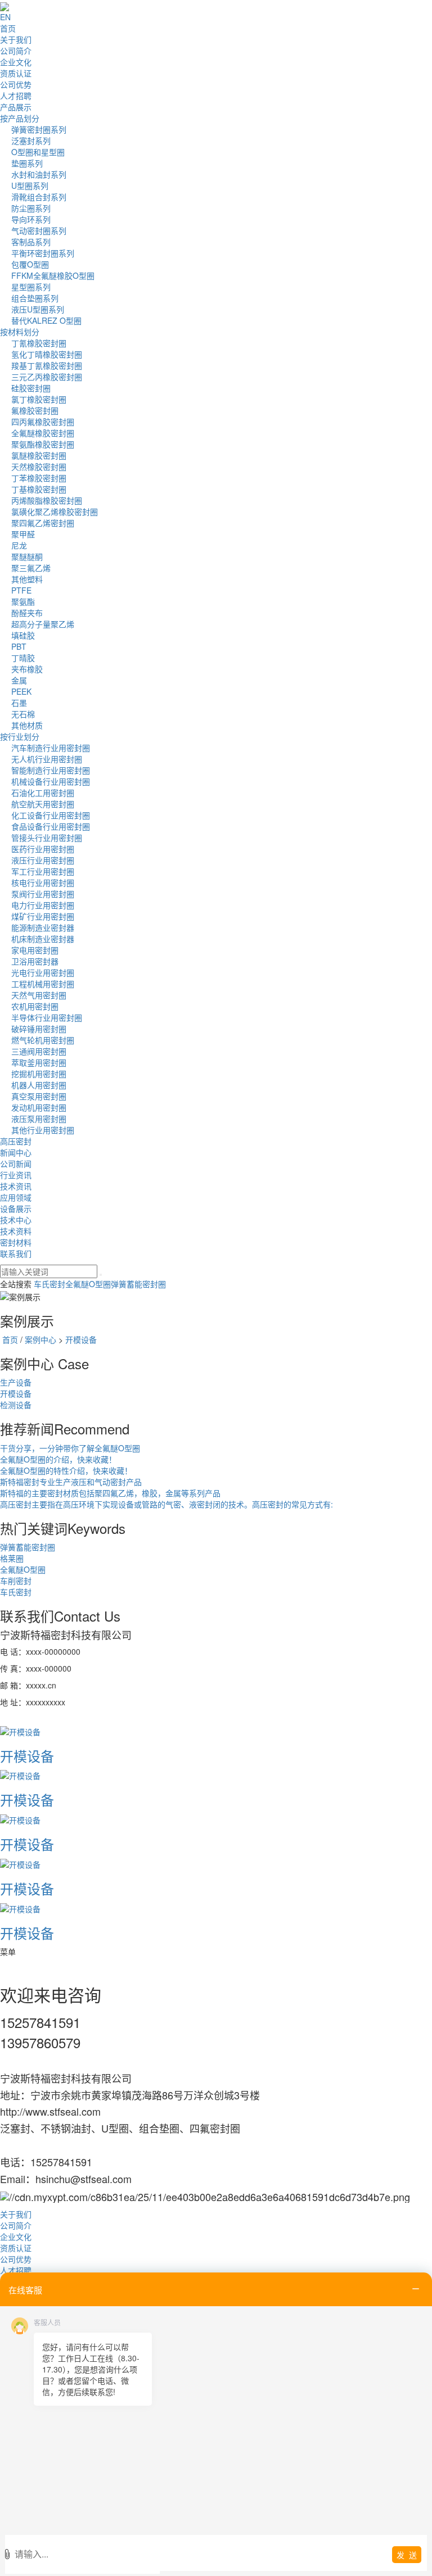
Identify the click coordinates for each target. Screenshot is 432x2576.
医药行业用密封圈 (43, 849)
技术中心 (16, 1220)
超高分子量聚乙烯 (43, 624)
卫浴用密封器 (35, 961)
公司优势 (16, 84)
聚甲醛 (23, 534)
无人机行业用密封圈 (47, 759)
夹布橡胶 (27, 669)
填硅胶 (23, 635)
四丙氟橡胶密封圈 (43, 422)
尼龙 (19, 545)
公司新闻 (16, 1163)
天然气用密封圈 (39, 995)
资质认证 (16, 73)
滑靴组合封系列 (39, 197)
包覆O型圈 (30, 264)
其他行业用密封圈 (43, 1130)
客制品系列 (31, 242)
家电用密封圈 (35, 950)
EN (5, 17)
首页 (8, 28)
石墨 (19, 703)
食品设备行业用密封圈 (51, 826)
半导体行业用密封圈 (47, 1017)
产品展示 (16, 107)
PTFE (21, 590)
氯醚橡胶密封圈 (39, 455)
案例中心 (40, 1339)
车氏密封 (49, 1284)
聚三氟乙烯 (31, 568)
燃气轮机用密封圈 (43, 1040)
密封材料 (16, 1242)
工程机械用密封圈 (43, 984)
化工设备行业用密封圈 (51, 815)
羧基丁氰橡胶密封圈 (47, 365)
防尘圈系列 (31, 208)
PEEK (21, 691)
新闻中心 (16, 1152)
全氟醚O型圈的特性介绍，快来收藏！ (66, 1470)
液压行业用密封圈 (43, 860)
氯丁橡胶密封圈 (39, 399)
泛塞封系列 (31, 141)
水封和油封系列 (39, 174)
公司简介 (16, 51)
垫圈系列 (27, 163)
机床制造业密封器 (43, 939)
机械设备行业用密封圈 (51, 781)
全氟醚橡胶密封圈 (43, 433)
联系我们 (16, 1253)
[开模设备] (20, 1730)
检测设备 (16, 1405)
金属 (19, 680)
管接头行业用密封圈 (47, 837)
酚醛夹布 (27, 613)
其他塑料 (27, 579)
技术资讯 (16, 1186)
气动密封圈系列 (39, 230)
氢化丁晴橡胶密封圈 (47, 354)
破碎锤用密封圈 (39, 1029)
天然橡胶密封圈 (39, 467)
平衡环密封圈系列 (43, 253)
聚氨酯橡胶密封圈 (43, 444)
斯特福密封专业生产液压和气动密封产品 (71, 1482)
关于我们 (16, 39)
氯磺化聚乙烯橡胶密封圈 (55, 511)
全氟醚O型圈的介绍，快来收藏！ (58, 1459)
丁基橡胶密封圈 (39, 489)
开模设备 (81, 1339)
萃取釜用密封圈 (39, 1062)
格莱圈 (12, 1558)
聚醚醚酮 (27, 556)
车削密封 (16, 1581)
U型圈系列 (30, 185)
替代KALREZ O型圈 (46, 320)
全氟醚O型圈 (88, 1284)
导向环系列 (31, 219)
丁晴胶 (23, 658)
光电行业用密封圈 (43, 972)
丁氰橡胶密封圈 (39, 343)
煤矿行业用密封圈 (43, 916)
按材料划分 (20, 332)
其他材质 (27, 725)
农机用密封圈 (35, 1006)
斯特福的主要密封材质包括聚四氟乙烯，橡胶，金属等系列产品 (110, 1493)
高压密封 (16, 1141)
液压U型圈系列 (38, 309)
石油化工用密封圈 (43, 793)
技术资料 (16, 1231)
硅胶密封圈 (31, 388)
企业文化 (16, 62)
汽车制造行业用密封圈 (51, 748)
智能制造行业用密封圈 (51, 770)
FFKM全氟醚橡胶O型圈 (53, 275)
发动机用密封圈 (39, 1107)
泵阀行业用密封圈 (43, 894)
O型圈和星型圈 (38, 152)
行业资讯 (16, 1175)
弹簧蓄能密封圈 (138, 1284)
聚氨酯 (23, 601)
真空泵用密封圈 (39, 1096)
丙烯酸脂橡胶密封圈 (47, 500)
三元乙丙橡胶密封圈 (47, 377)
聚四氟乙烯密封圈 (43, 523)
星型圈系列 (31, 287)
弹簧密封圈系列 (39, 129)
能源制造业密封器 (43, 927)
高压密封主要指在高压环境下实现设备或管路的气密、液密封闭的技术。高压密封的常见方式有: (166, 1504)
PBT (19, 646)
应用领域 (16, 1197)
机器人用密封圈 (39, 1085)
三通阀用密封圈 (39, 1051)
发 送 (407, 2555)
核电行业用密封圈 (43, 882)
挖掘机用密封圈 (39, 1074)
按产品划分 (20, 118)
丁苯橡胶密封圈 (39, 478)
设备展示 (16, 1208)
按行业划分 (20, 736)
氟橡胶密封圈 (35, 410)
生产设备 (16, 1382)
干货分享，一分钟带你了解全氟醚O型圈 (70, 1448)
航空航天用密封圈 (43, 804)
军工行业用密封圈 (43, 871)
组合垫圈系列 (35, 298)
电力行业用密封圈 (43, 905)
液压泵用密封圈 (39, 1119)
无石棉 (23, 714)
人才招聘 (16, 96)
